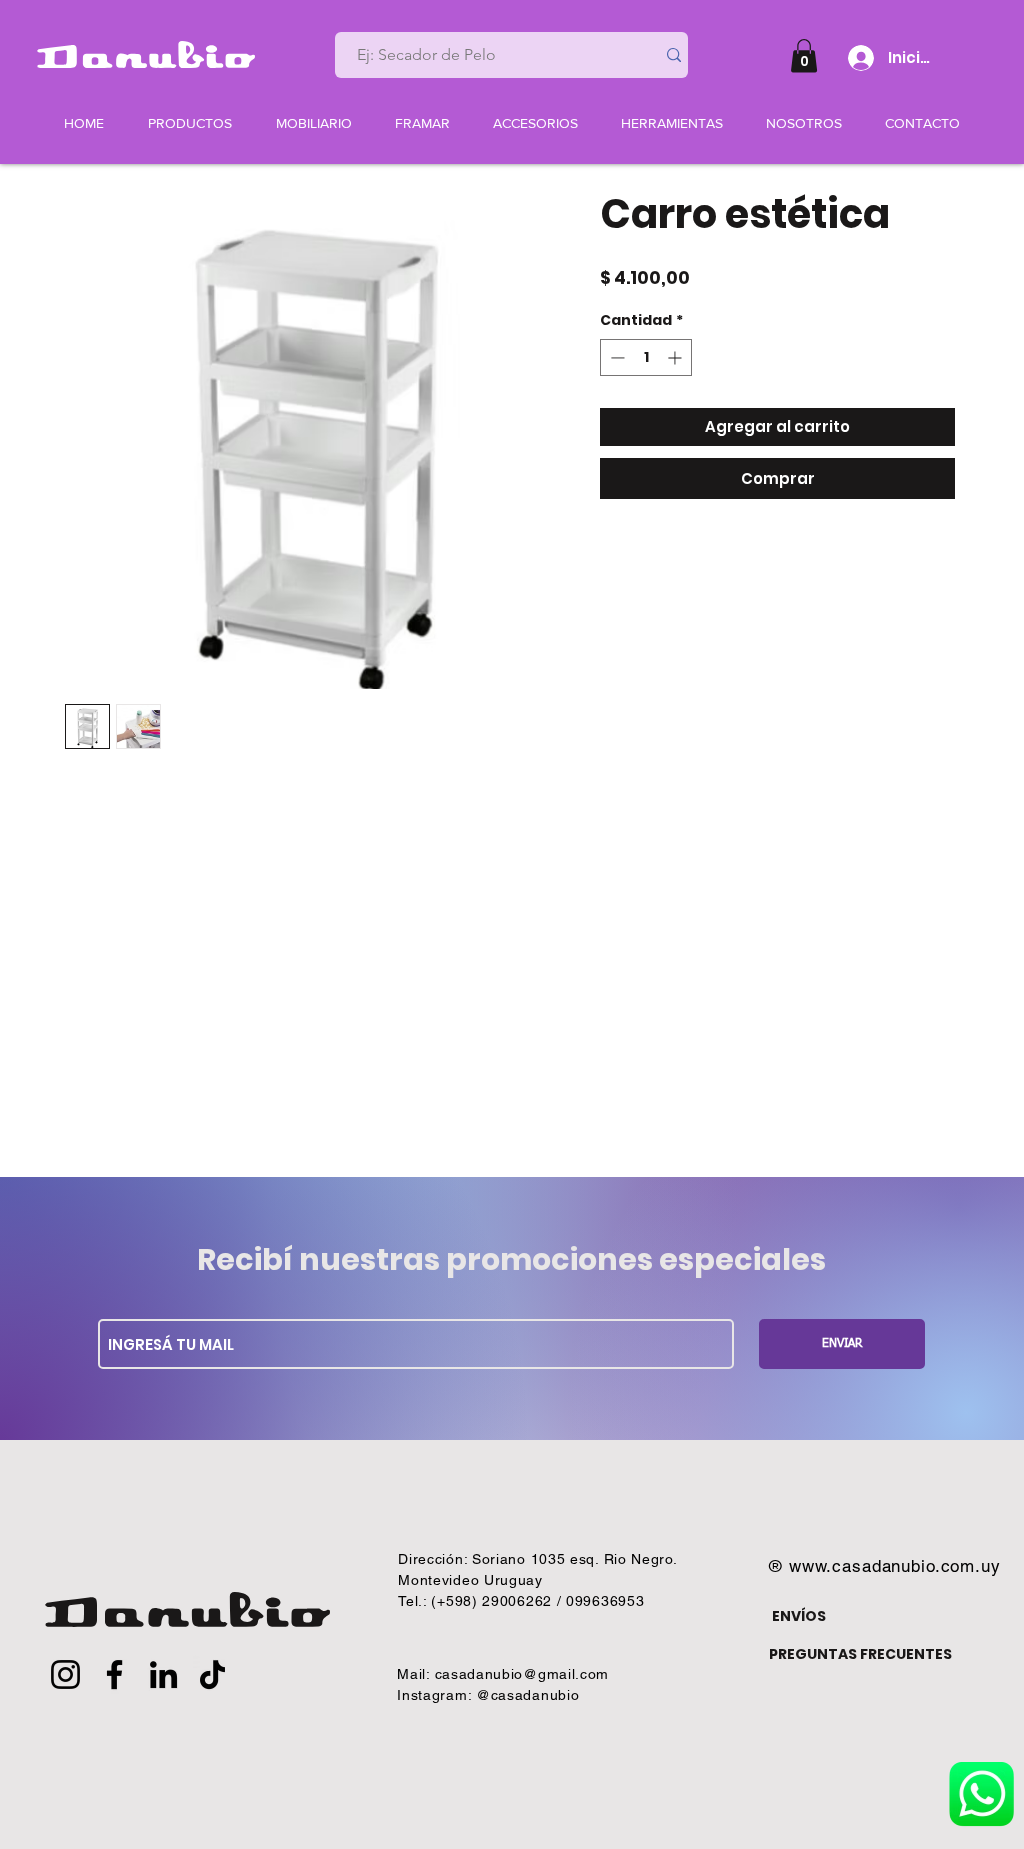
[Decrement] (615, 357)
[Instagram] (65, 1674)
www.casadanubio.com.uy (895, 1566)
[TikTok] (212, 1674)
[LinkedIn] (163, 1674)
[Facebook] (114, 1674)
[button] (804, 55)
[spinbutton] (646, 357)
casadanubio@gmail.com (522, 1674)
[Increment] (676, 357)
